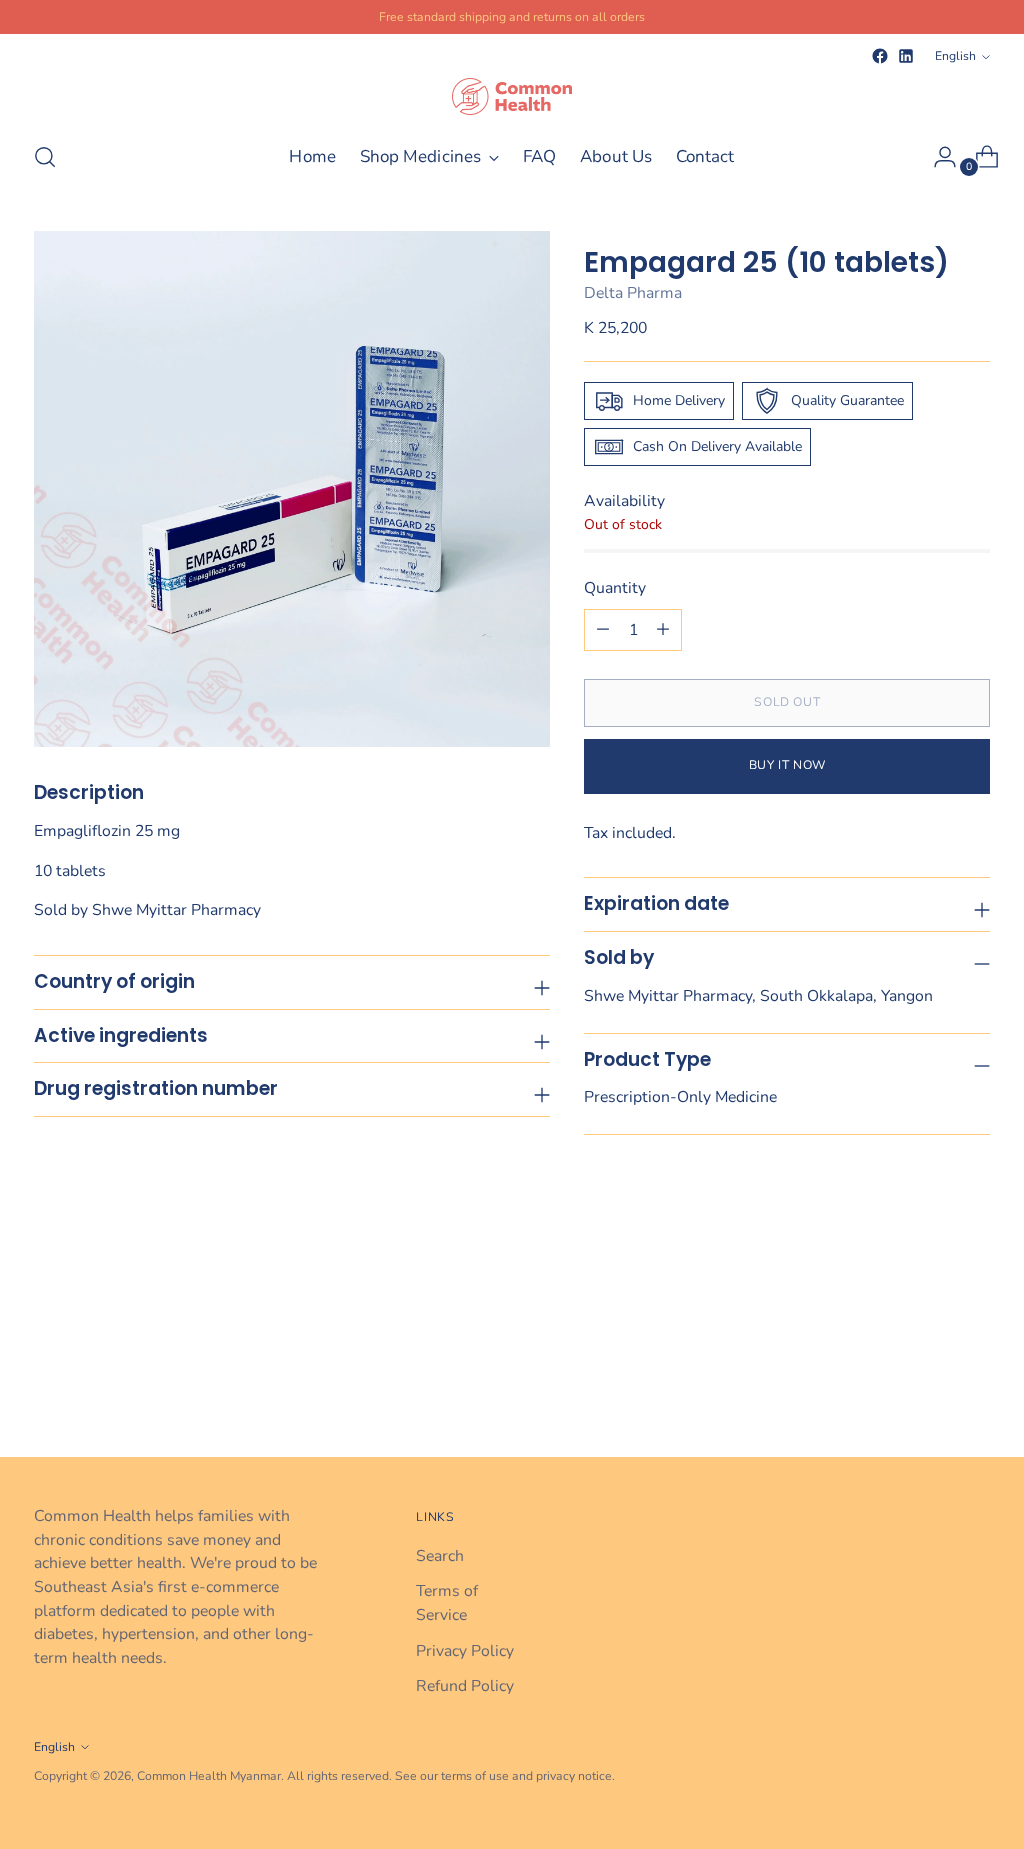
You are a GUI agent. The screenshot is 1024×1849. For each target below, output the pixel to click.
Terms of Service (447, 1603)
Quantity (615, 588)
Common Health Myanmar (209, 1776)
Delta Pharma (633, 293)
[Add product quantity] (603, 630)
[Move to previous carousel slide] (927, 1389)
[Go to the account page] (937, 157)
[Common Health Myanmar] (512, 96)
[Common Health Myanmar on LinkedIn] (906, 56)
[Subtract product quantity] (663, 630)
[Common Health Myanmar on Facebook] (880, 56)
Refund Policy (465, 1686)
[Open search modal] (45, 157)
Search (440, 1556)
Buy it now (787, 765)
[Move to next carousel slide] (973, 1388)
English (955, 56)
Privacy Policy (465, 1651)
